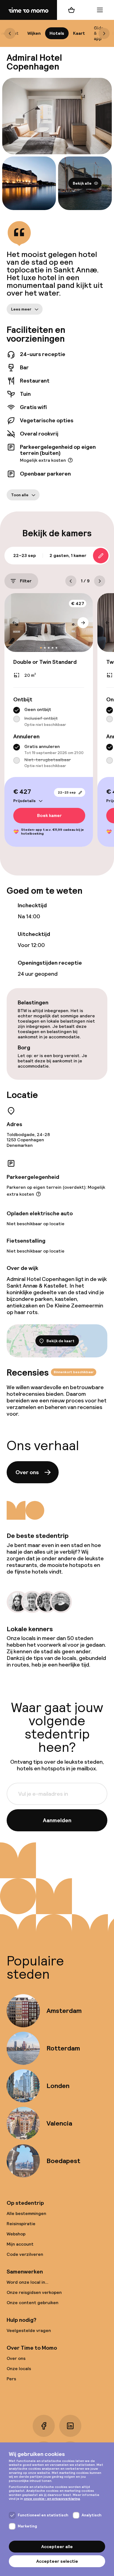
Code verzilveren (25, 2254)
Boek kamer (49, 815)
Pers (11, 2379)
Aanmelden (57, 1820)
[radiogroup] (49, 717)
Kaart (79, 33)
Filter (26, 581)
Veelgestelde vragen (29, 2330)
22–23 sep (67, 792)
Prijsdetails (24, 800)
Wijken (34, 33)
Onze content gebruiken (33, 2303)
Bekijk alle (82, 183)
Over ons (27, 1472)
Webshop (16, 2234)
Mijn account (20, 2244)
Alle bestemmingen (26, 2213)
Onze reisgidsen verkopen (34, 2292)
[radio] (17, 710)
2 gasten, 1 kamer (68, 555)
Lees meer (21, 309)
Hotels (57, 33)
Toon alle (20, 495)
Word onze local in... (28, 2282)
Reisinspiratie (21, 2224)
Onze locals (19, 2369)
